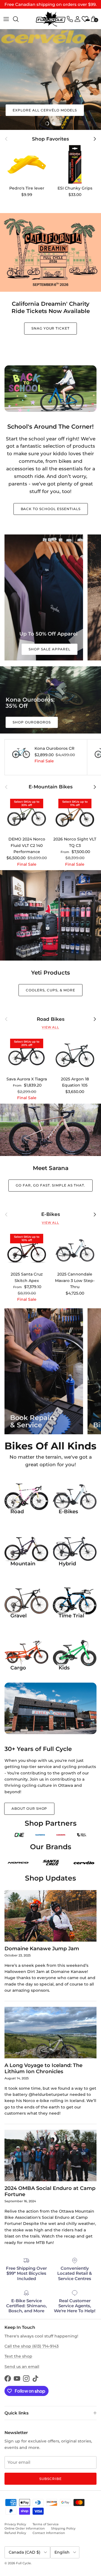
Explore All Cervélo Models (45, 110)
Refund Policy (15, 2533)
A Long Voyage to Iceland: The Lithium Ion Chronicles (43, 2068)
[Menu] (6, 19)
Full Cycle (23, 2563)
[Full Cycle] (51, 19)
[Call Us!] (70, 19)
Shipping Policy (63, 2528)
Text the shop (18, 2356)
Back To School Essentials (51, 509)
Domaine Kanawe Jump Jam (42, 1948)
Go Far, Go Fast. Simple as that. (50, 1185)
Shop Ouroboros (32, 722)
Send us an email (22, 2367)
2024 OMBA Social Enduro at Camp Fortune (50, 2191)
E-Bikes (51, 1214)
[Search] (19, 19)
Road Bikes (51, 1019)
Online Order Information (25, 2528)
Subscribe (50, 2479)
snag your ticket (50, 328)
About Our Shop (29, 1808)
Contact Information (49, 2533)
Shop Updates (50, 1878)
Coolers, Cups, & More (50, 990)
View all (50, 1027)
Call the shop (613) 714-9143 (32, 2346)
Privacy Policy (15, 2524)
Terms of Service (46, 2524)
